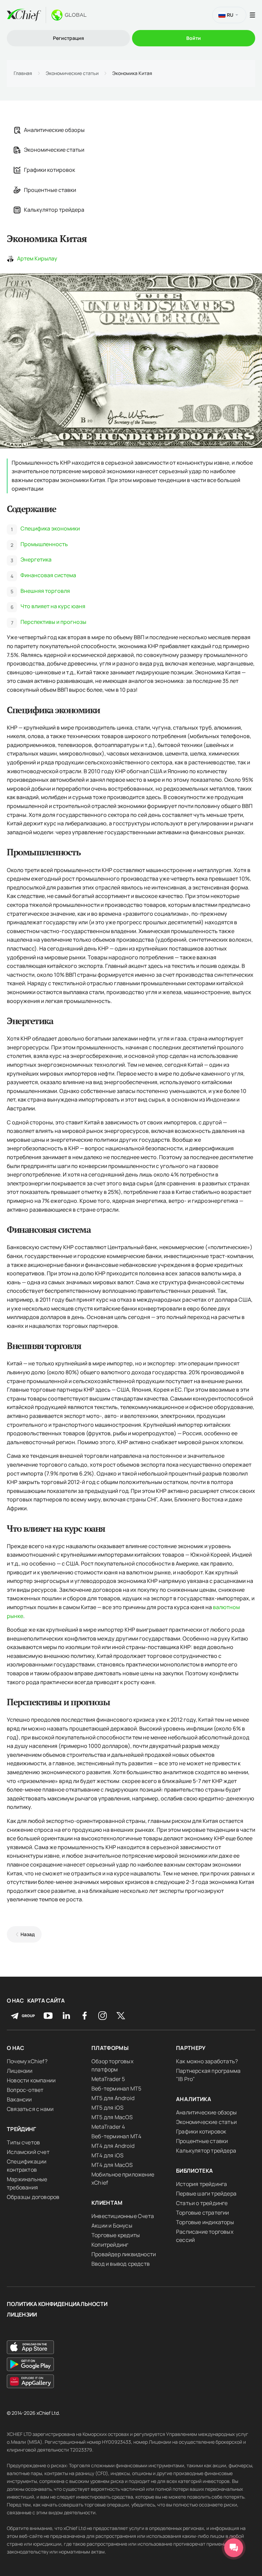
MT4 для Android (113, 2146)
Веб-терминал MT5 (116, 2088)
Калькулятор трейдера (54, 210)
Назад (28, 1934)
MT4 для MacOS (112, 2165)
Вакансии (19, 2099)
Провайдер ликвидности (124, 2254)
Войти (194, 38)
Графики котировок (49, 170)
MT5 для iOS (107, 2108)
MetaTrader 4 (108, 2127)
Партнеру (191, 2048)
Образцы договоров (33, 2197)
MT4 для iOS (107, 2155)
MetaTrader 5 (108, 2079)
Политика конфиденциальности (57, 2304)
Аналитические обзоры (54, 130)
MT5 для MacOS (112, 2117)
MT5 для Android (113, 2098)
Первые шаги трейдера (206, 2193)
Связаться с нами (30, 2109)
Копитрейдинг (110, 2245)
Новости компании (31, 2080)
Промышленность (44, 544)
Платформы (110, 2048)
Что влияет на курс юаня (53, 606)
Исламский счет (28, 2152)
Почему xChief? (27, 2061)
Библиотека (195, 2171)
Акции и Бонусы (112, 2226)
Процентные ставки (50, 190)
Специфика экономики (50, 528)
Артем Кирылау (37, 258)
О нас (15, 2001)
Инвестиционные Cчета (123, 2216)
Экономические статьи (72, 73)
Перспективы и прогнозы (53, 622)
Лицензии (20, 2071)
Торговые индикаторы (205, 2222)
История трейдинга (201, 2184)
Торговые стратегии (203, 2213)
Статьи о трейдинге (202, 2203)
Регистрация (68, 38)
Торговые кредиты (116, 2235)
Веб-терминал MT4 (116, 2136)
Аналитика (194, 2099)
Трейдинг (22, 2129)
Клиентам (107, 2203)
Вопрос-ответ (25, 2090)
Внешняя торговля (45, 591)
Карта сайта (46, 2001)
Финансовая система (48, 575)
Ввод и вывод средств (121, 2264)
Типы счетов (23, 2142)
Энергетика (36, 559)
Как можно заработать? (207, 2061)
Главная (23, 73)
